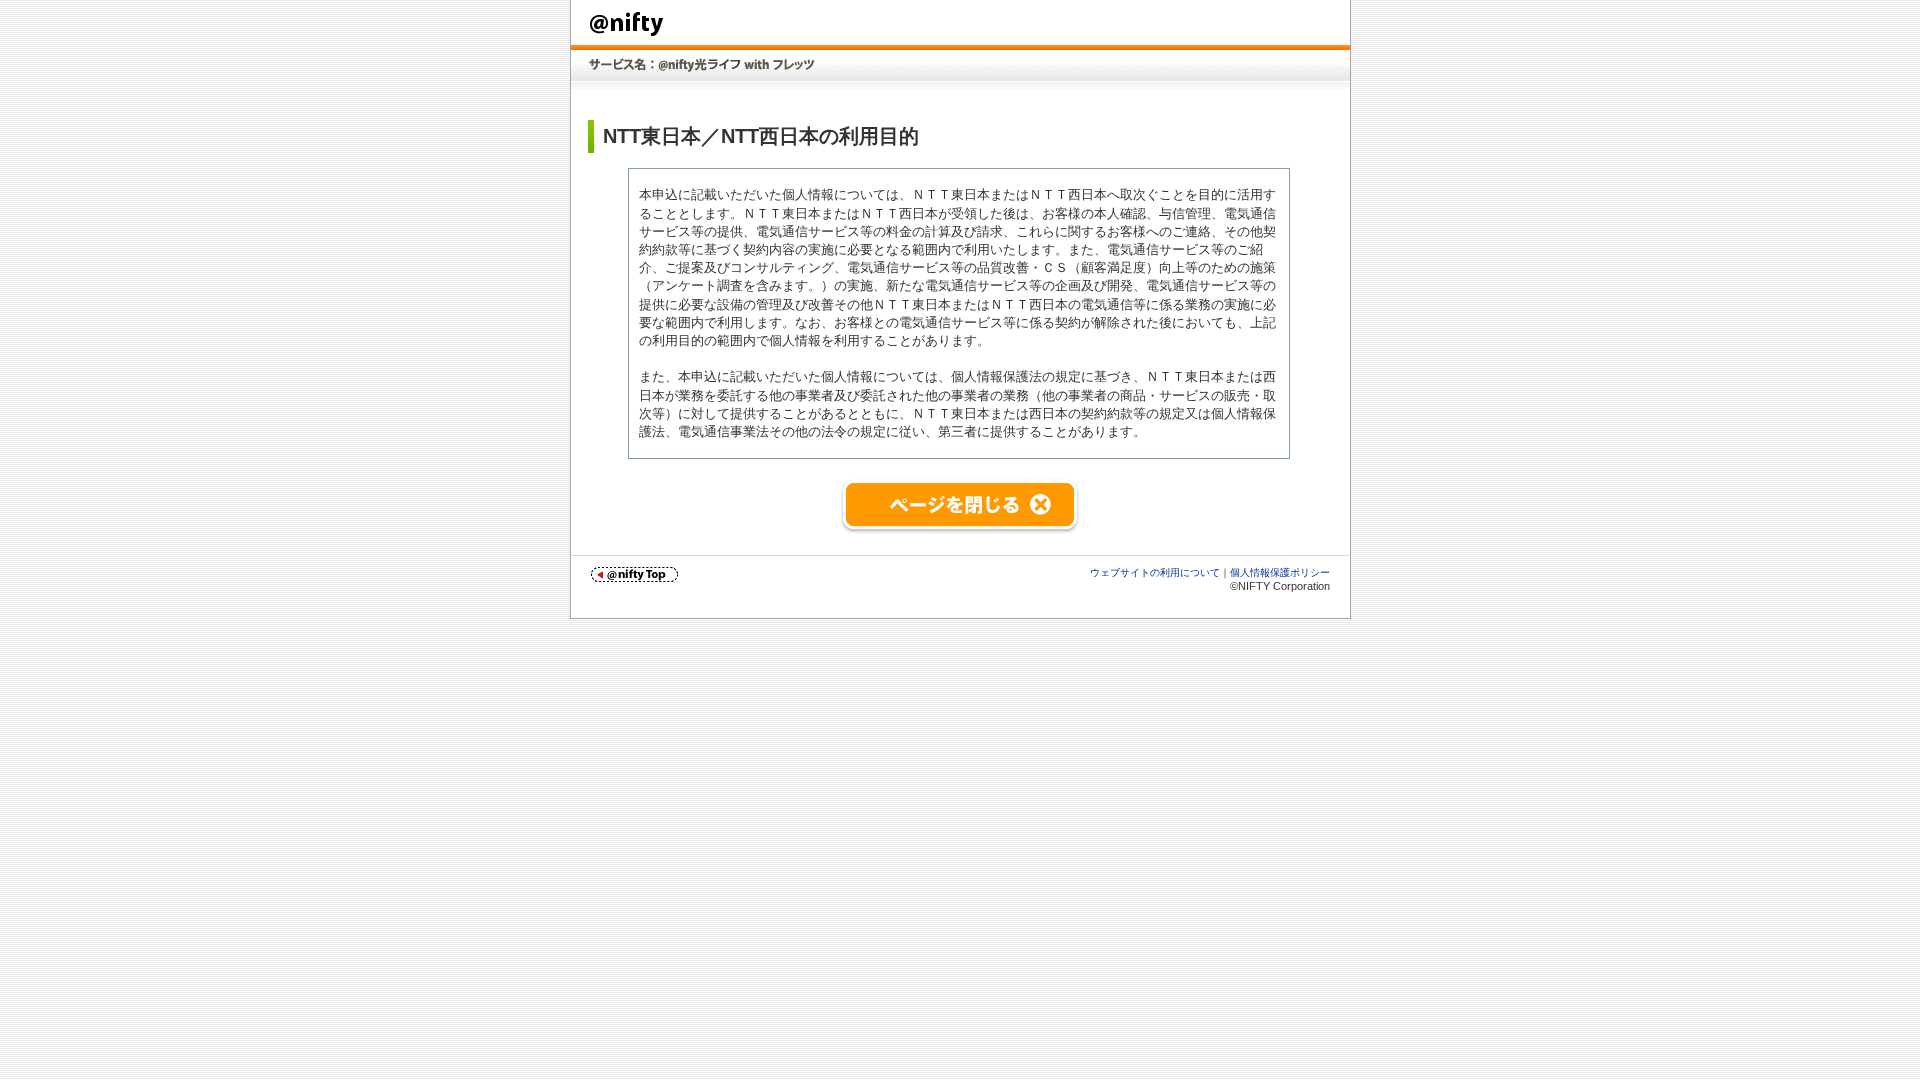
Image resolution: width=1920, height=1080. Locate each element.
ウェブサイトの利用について (1155, 572)
